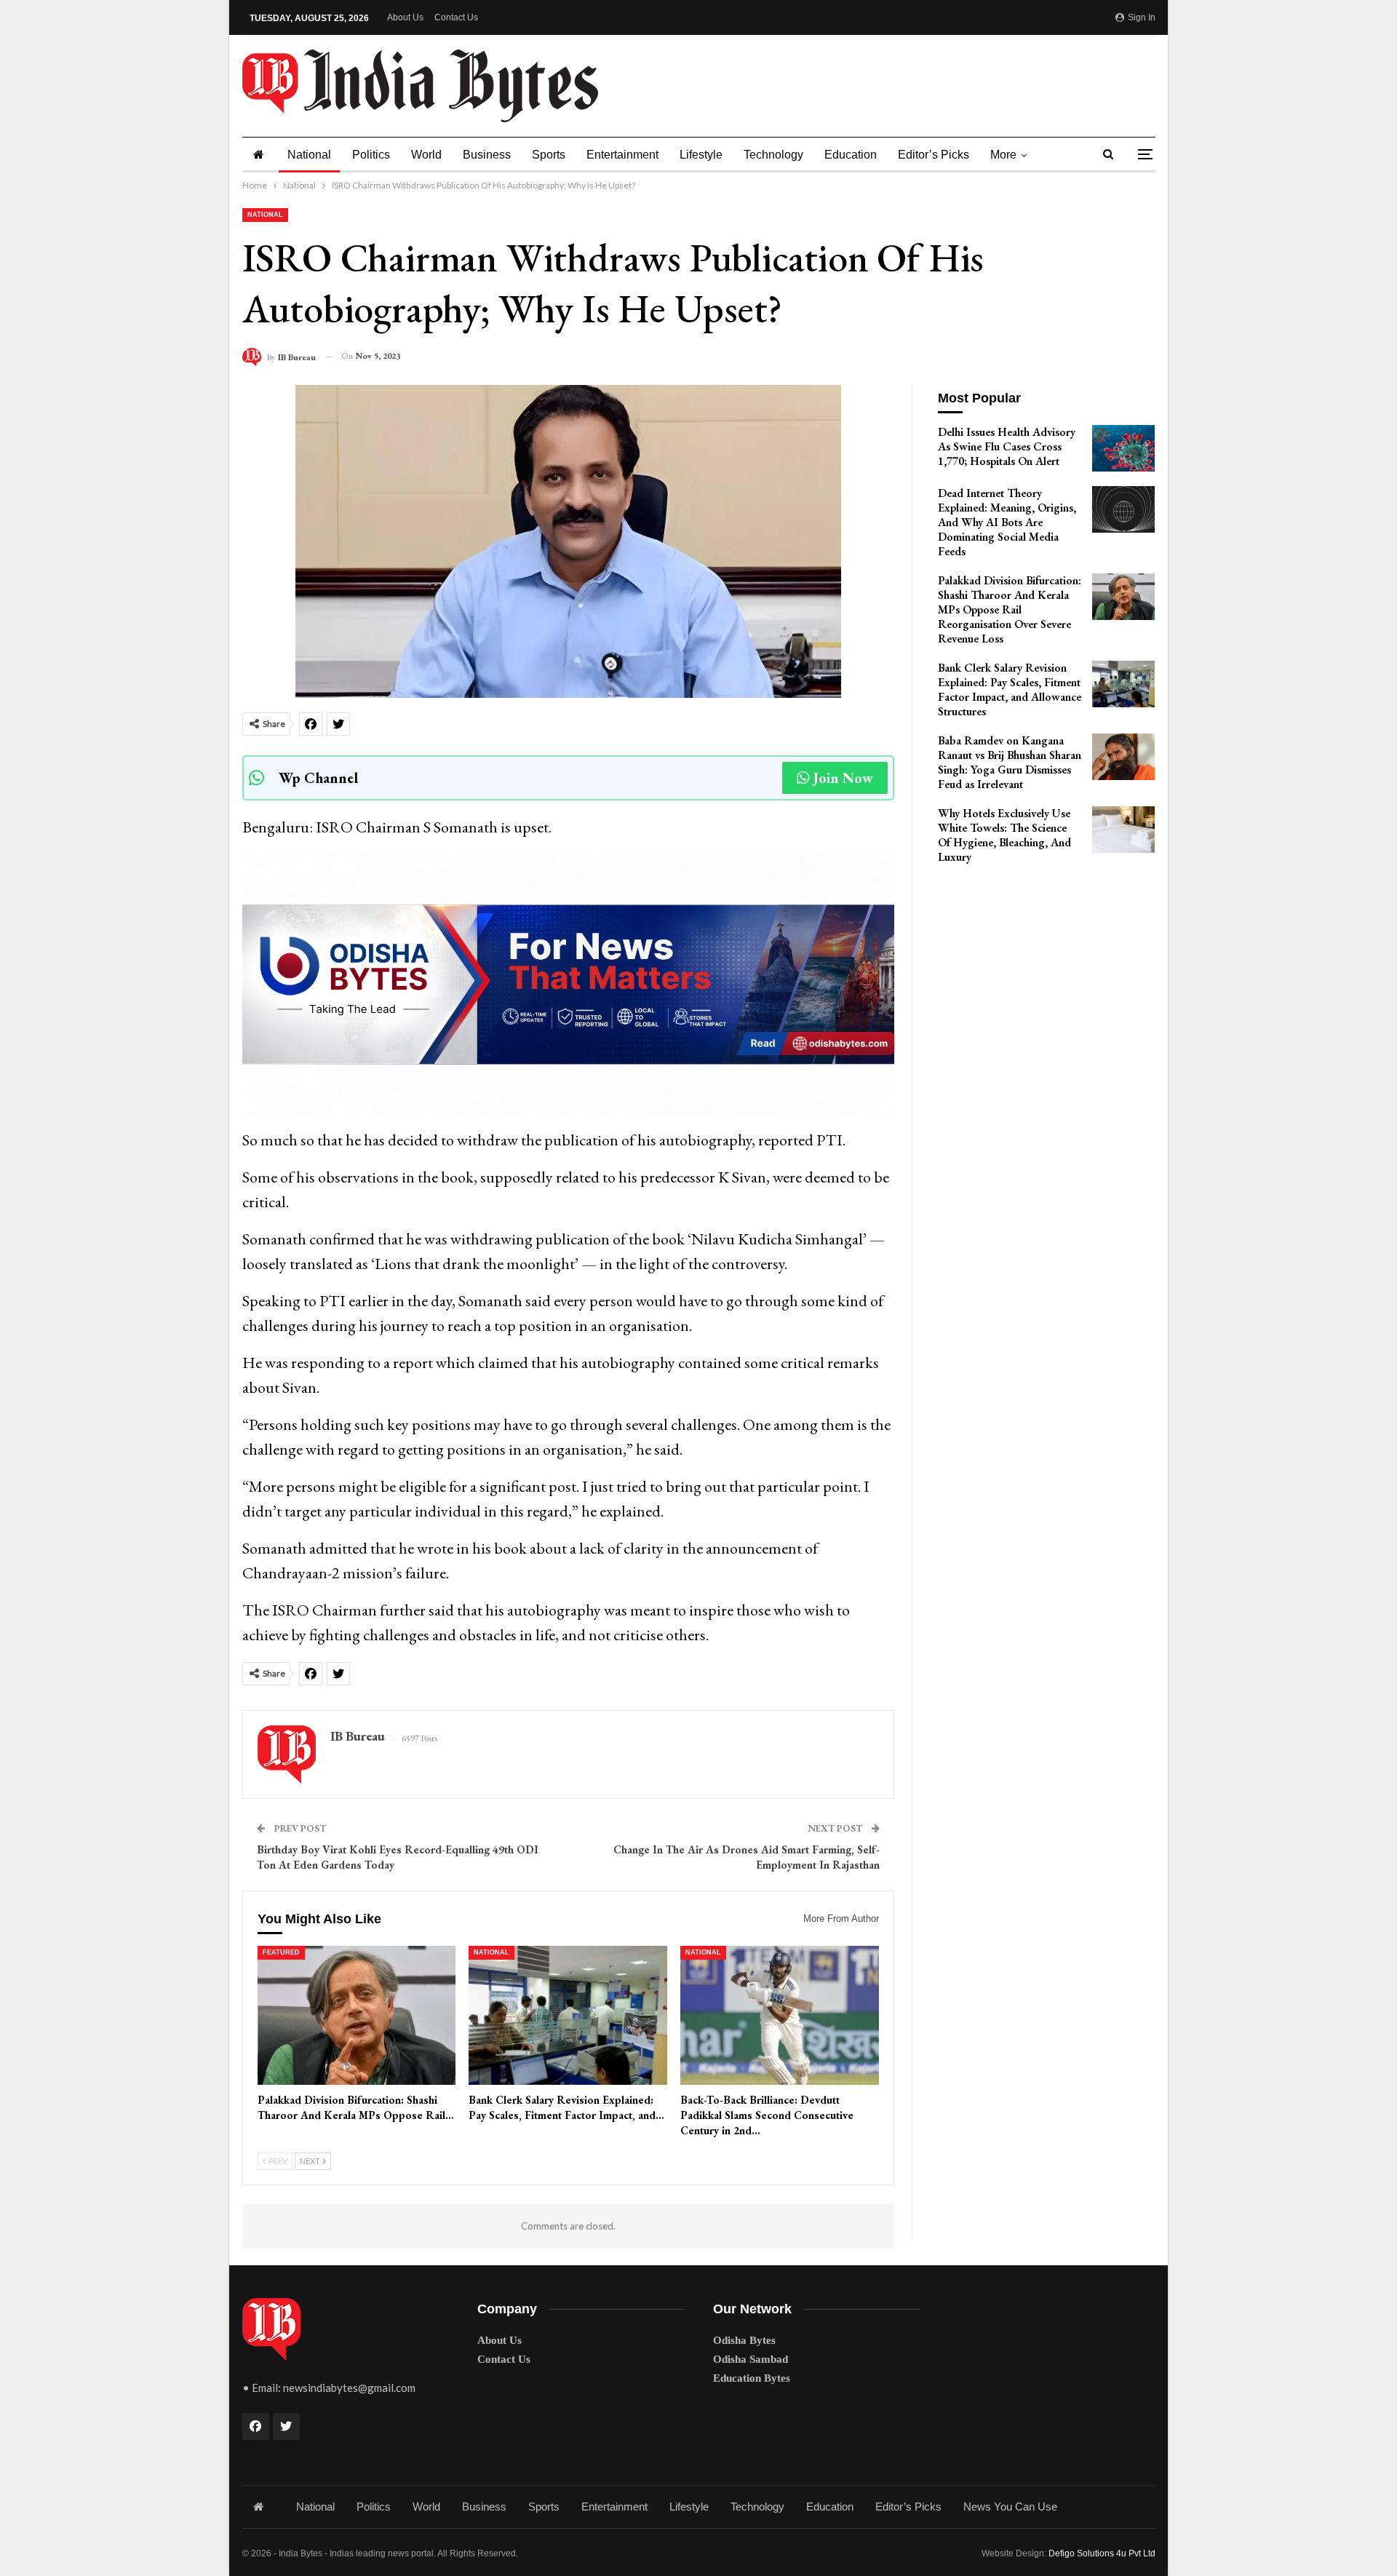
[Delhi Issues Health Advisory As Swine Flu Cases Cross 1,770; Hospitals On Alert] (1123, 448)
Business (487, 155)
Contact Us (456, 17)
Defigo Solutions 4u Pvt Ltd (1102, 2553)
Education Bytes (752, 2378)
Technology (773, 155)
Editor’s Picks (934, 155)
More (1003, 155)
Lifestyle (701, 155)
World (426, 155)
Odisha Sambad (751, 2359)
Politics (371, 155)
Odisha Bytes (744, 2340)
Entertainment (622, 155)
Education (851, 155)
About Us (405, 17)
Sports (549, 155)
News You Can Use (1010, 2507)
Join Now (843, 778)
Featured (281, 1952)
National (309, 155)
